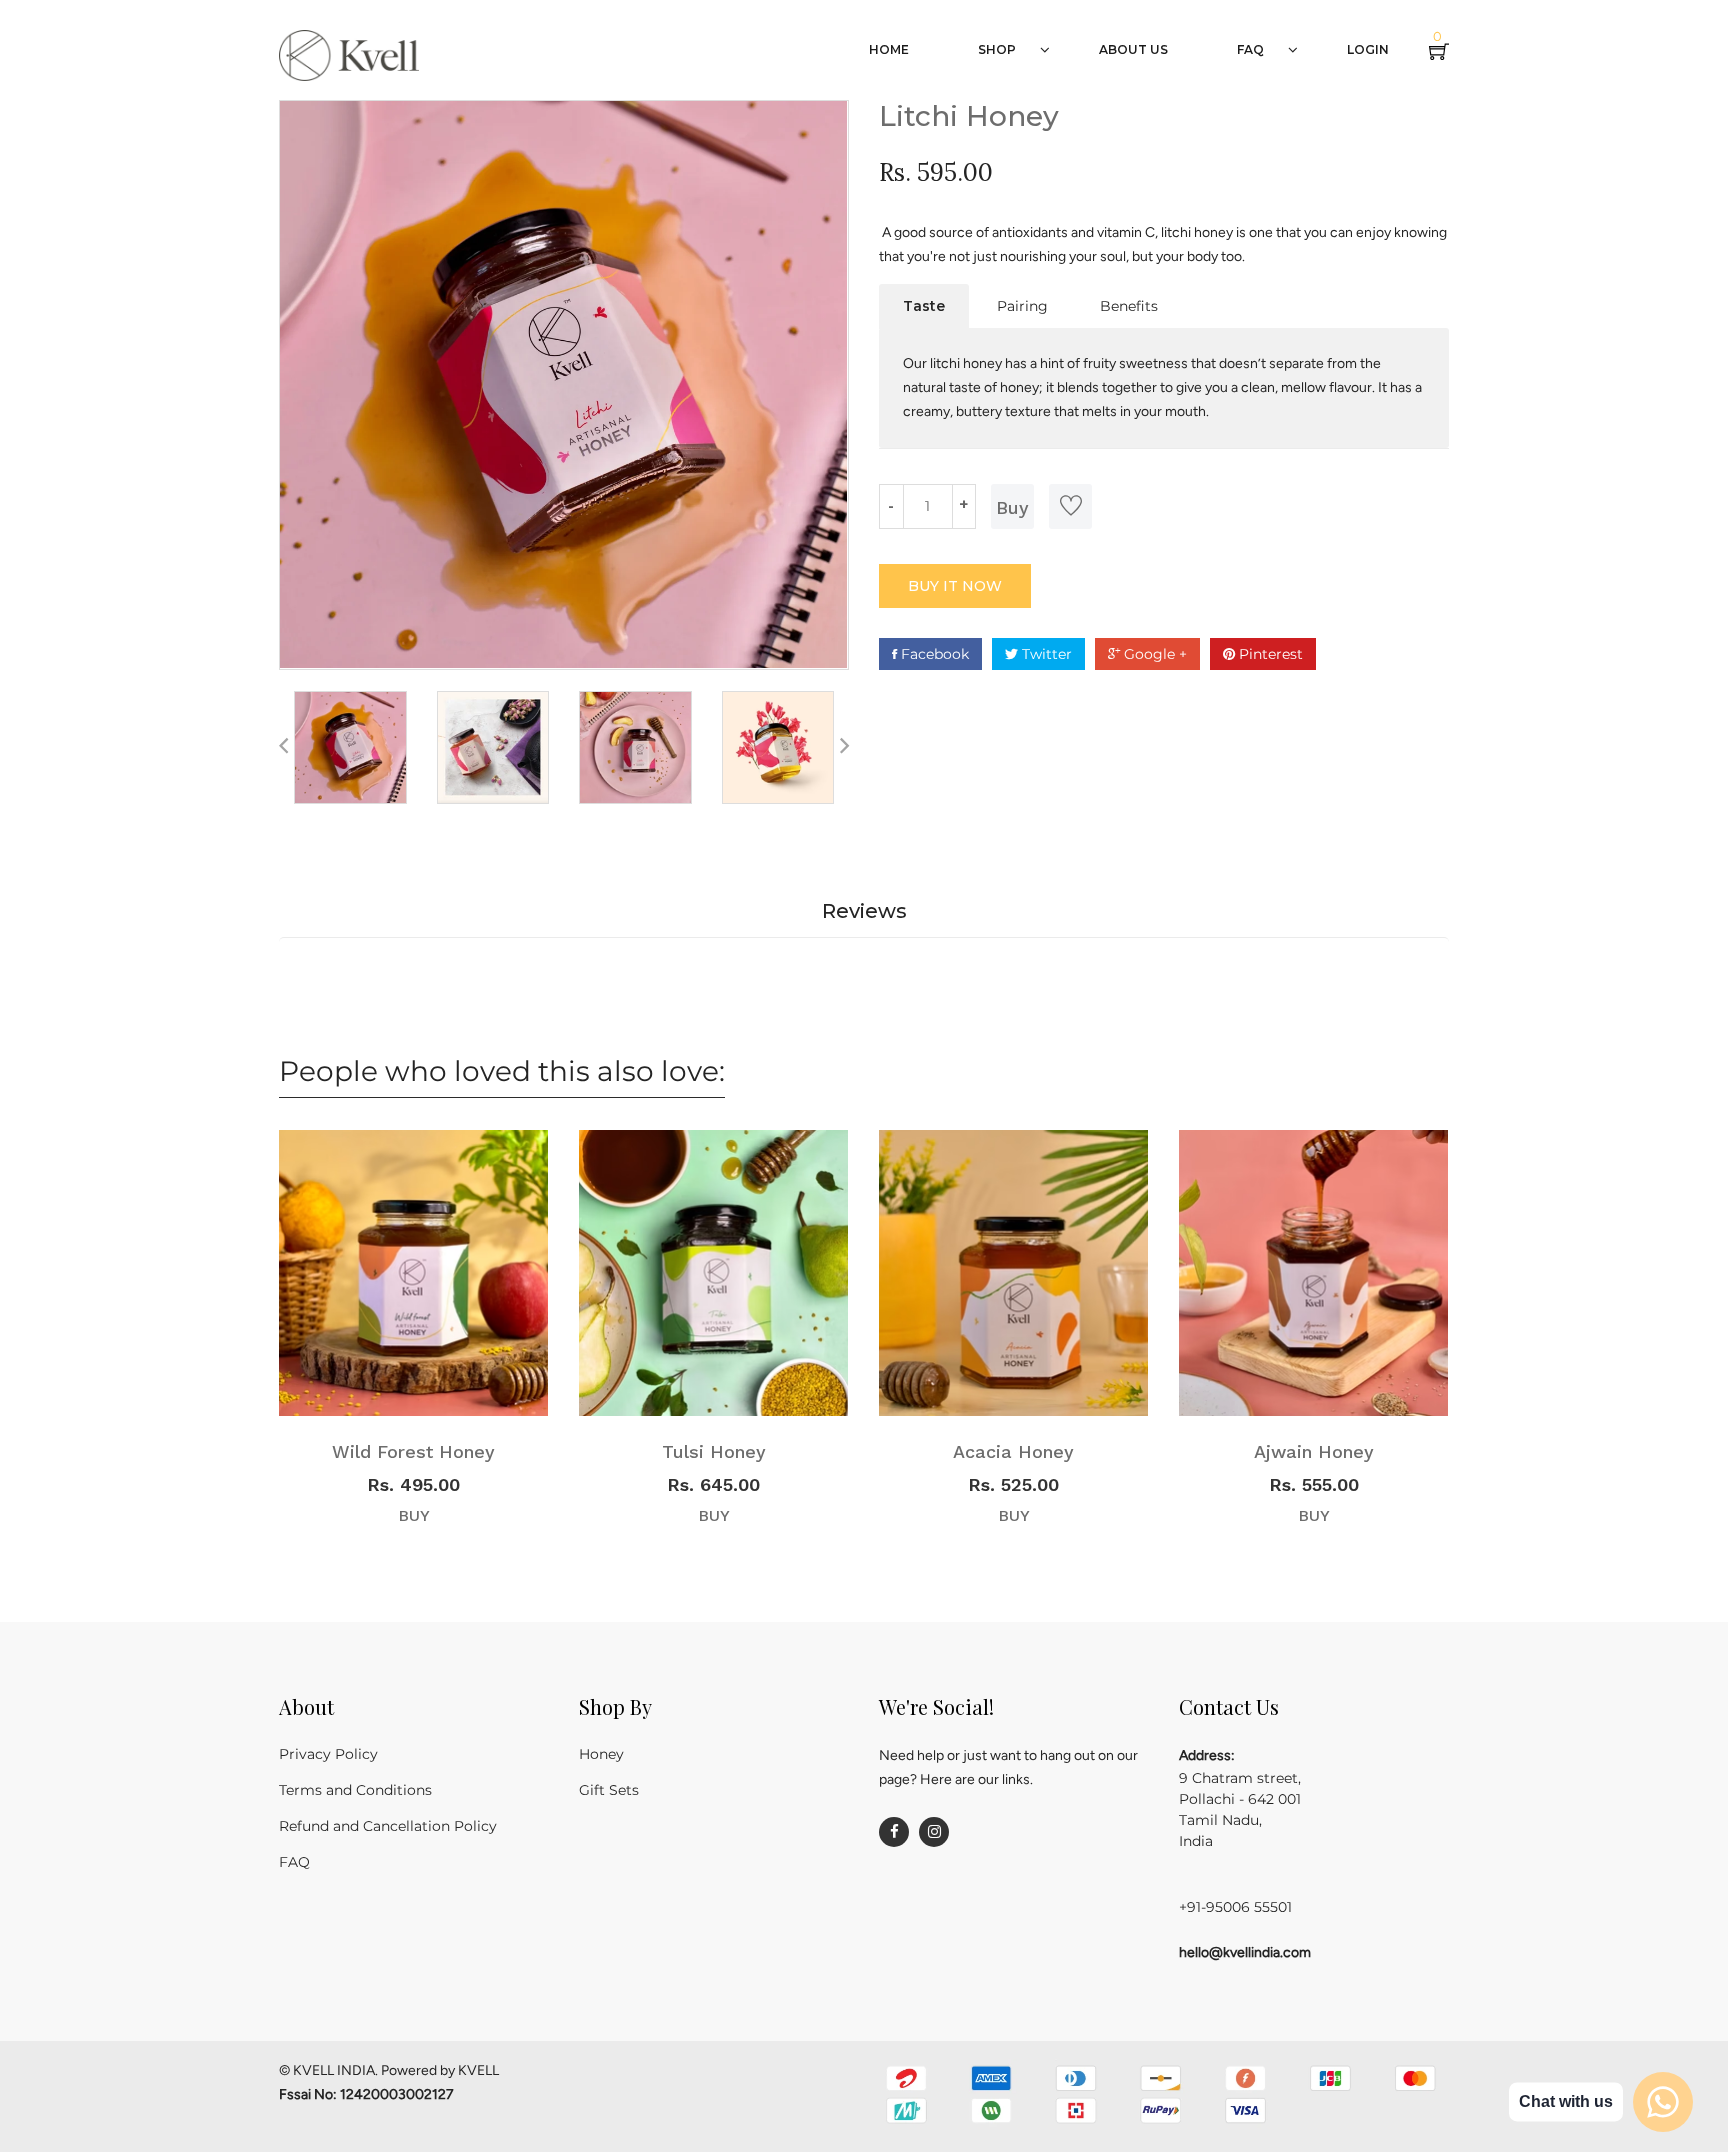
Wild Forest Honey (413, 1451)
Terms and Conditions (355, 1790)
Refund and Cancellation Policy (388, 1826)
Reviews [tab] (864, 911)
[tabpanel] (1164, 388)
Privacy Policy (328, 1754)
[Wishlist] (1070, 506)
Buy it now (955, 586)
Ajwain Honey (1314, 1451)
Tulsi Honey (714, 1451)
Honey (601, 1754)
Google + (1153, 654)
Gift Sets (609, 1790)
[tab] (924, 306)
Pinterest (1269, 654)
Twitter (1045, 654)
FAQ (294, 1862)
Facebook (933, 654)
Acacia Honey (1013, 1451)
